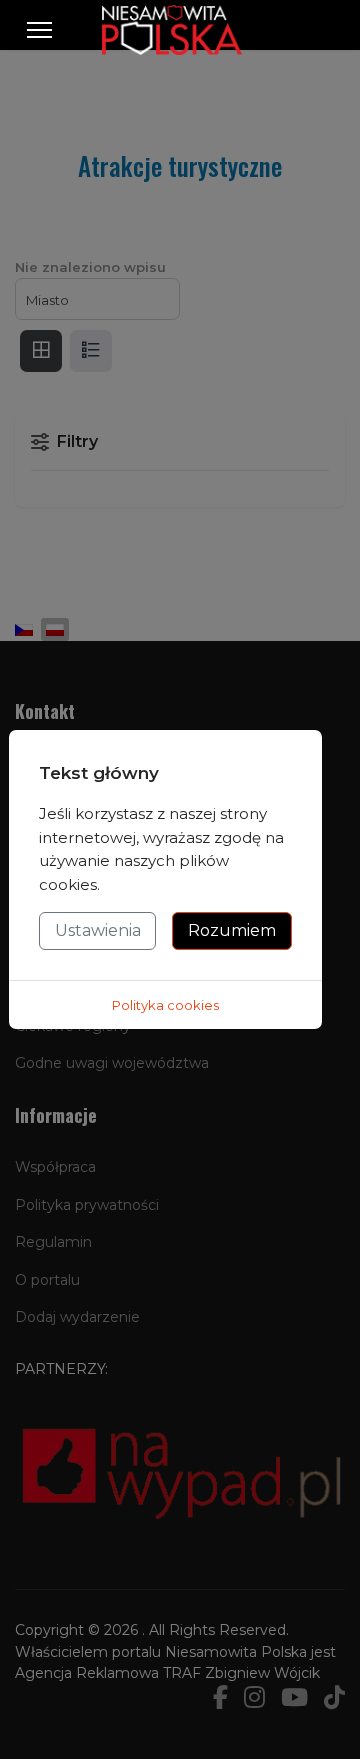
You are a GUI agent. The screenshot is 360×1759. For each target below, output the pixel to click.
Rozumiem (232, 930)
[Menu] (39, 30)
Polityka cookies (165, 1005)
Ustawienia (98, 930)
